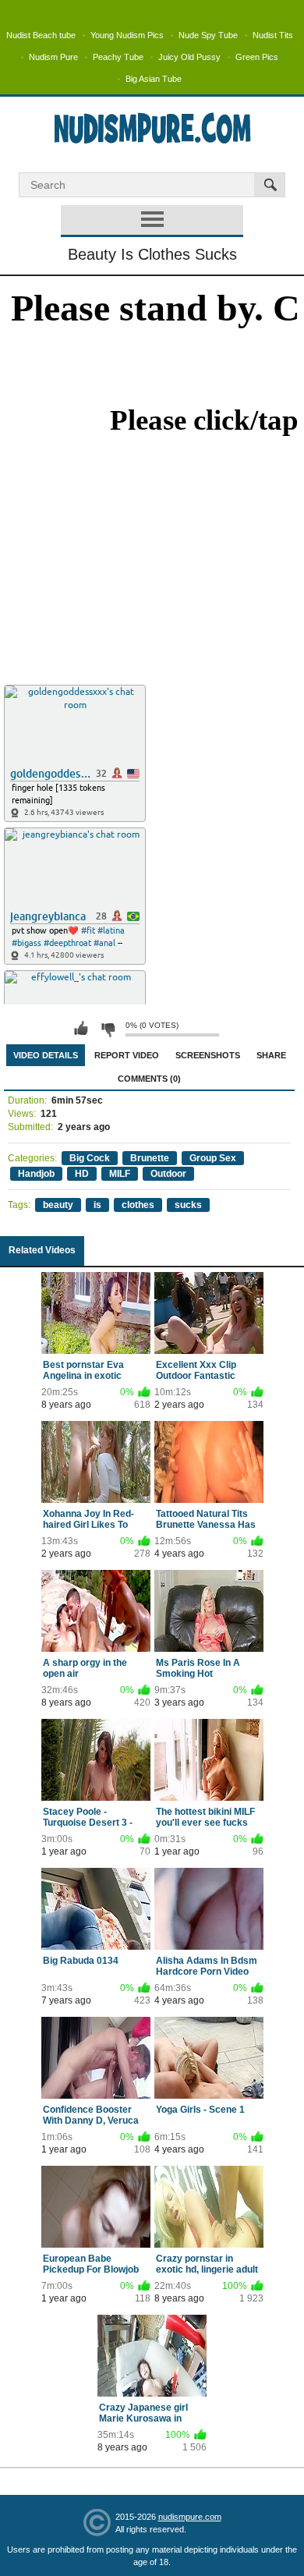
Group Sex (213, 1158)
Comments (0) (149, 1079)
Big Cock (90, 1158)
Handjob (36, 1174)
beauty (58, 1205)
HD (82, 1174)
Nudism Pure (53, 57)
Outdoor (168, 1174)
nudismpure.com (190, 2517)
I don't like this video (108, 1029)
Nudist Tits (273, 35)
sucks (188, 1205)
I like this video (81, 1029)
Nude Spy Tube (208, 35)
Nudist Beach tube (41, 35)
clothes (138, 1205)
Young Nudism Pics (127, 35)
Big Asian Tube (154, 79)
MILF (120, 1174)
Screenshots (208, 1055)
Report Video (127, 1055)
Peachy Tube (118, 57)
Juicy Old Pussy (189, 57)
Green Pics (257, 57)
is (97, 1205)
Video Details (46, 1055)
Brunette (150, 1158)
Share (271, 1055)
